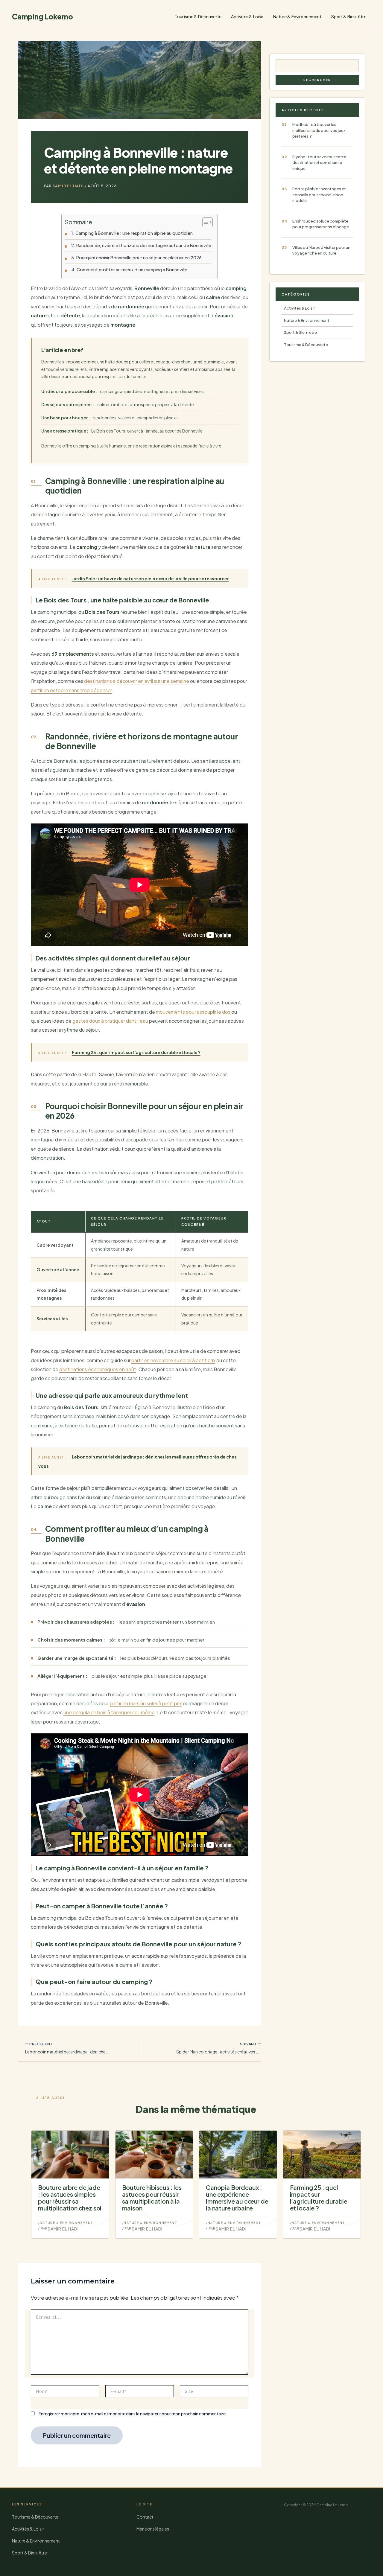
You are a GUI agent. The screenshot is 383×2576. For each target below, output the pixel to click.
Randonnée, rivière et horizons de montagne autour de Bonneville (144, 245)
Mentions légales (153, 2529)
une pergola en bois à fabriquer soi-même (109, 1712)
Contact (145, 2517)
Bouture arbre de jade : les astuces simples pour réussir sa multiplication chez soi (70, 2197)
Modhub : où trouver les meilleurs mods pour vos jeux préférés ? (319, 130)
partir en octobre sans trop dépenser (71, 690)
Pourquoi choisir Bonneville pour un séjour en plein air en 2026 (139, 258)
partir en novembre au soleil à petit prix (173, 1360)
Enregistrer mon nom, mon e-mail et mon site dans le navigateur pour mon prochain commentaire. (133, 2414)
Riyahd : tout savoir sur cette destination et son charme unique (319, 163)
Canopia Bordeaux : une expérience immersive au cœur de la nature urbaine (237, 2197)
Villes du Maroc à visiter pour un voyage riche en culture (321, 250)
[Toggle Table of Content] (205, 222)
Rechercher (317, 80)
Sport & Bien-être (349, 16)
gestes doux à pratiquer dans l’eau (110, 1021)
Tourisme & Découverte (198, 16)
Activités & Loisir (247, 16)
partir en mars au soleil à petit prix (146, 1703)
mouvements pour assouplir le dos (193, 1012)
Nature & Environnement (297, 16)
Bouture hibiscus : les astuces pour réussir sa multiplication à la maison (152, 2197)
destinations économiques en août (98, 1369)
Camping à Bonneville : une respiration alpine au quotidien (134, 233)
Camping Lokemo (42, 16)
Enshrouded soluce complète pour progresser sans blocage (321, 224)
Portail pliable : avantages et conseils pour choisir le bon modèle (319, 195)
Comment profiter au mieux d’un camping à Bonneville (132, 270)
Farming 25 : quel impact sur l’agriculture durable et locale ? (319, 2197)
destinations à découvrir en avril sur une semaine (137, 681)
